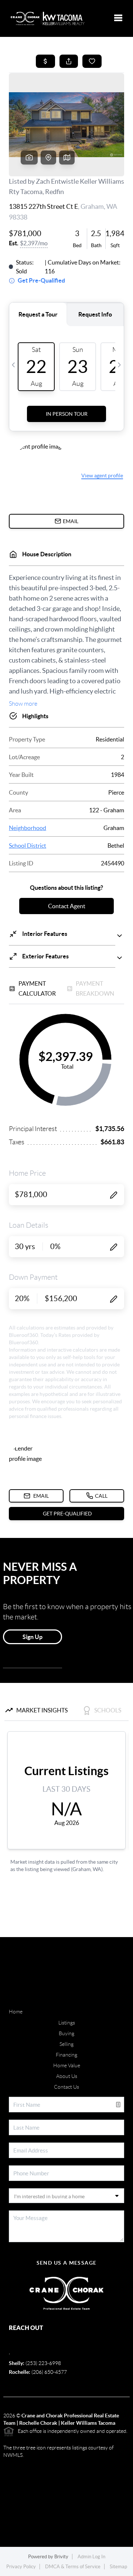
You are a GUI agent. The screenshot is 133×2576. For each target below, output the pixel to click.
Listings (67, 2023)
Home (16, 2012)
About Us (67, 2076)
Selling (66, 2044)
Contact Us (66, 2087)
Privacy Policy (21, 2567)
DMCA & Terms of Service (73, 2567)
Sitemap (118, 2567)
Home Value (67, 2065)
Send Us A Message (67, 2263)
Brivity (61, 2557)
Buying (66, 2033)
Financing (66, 2055)
